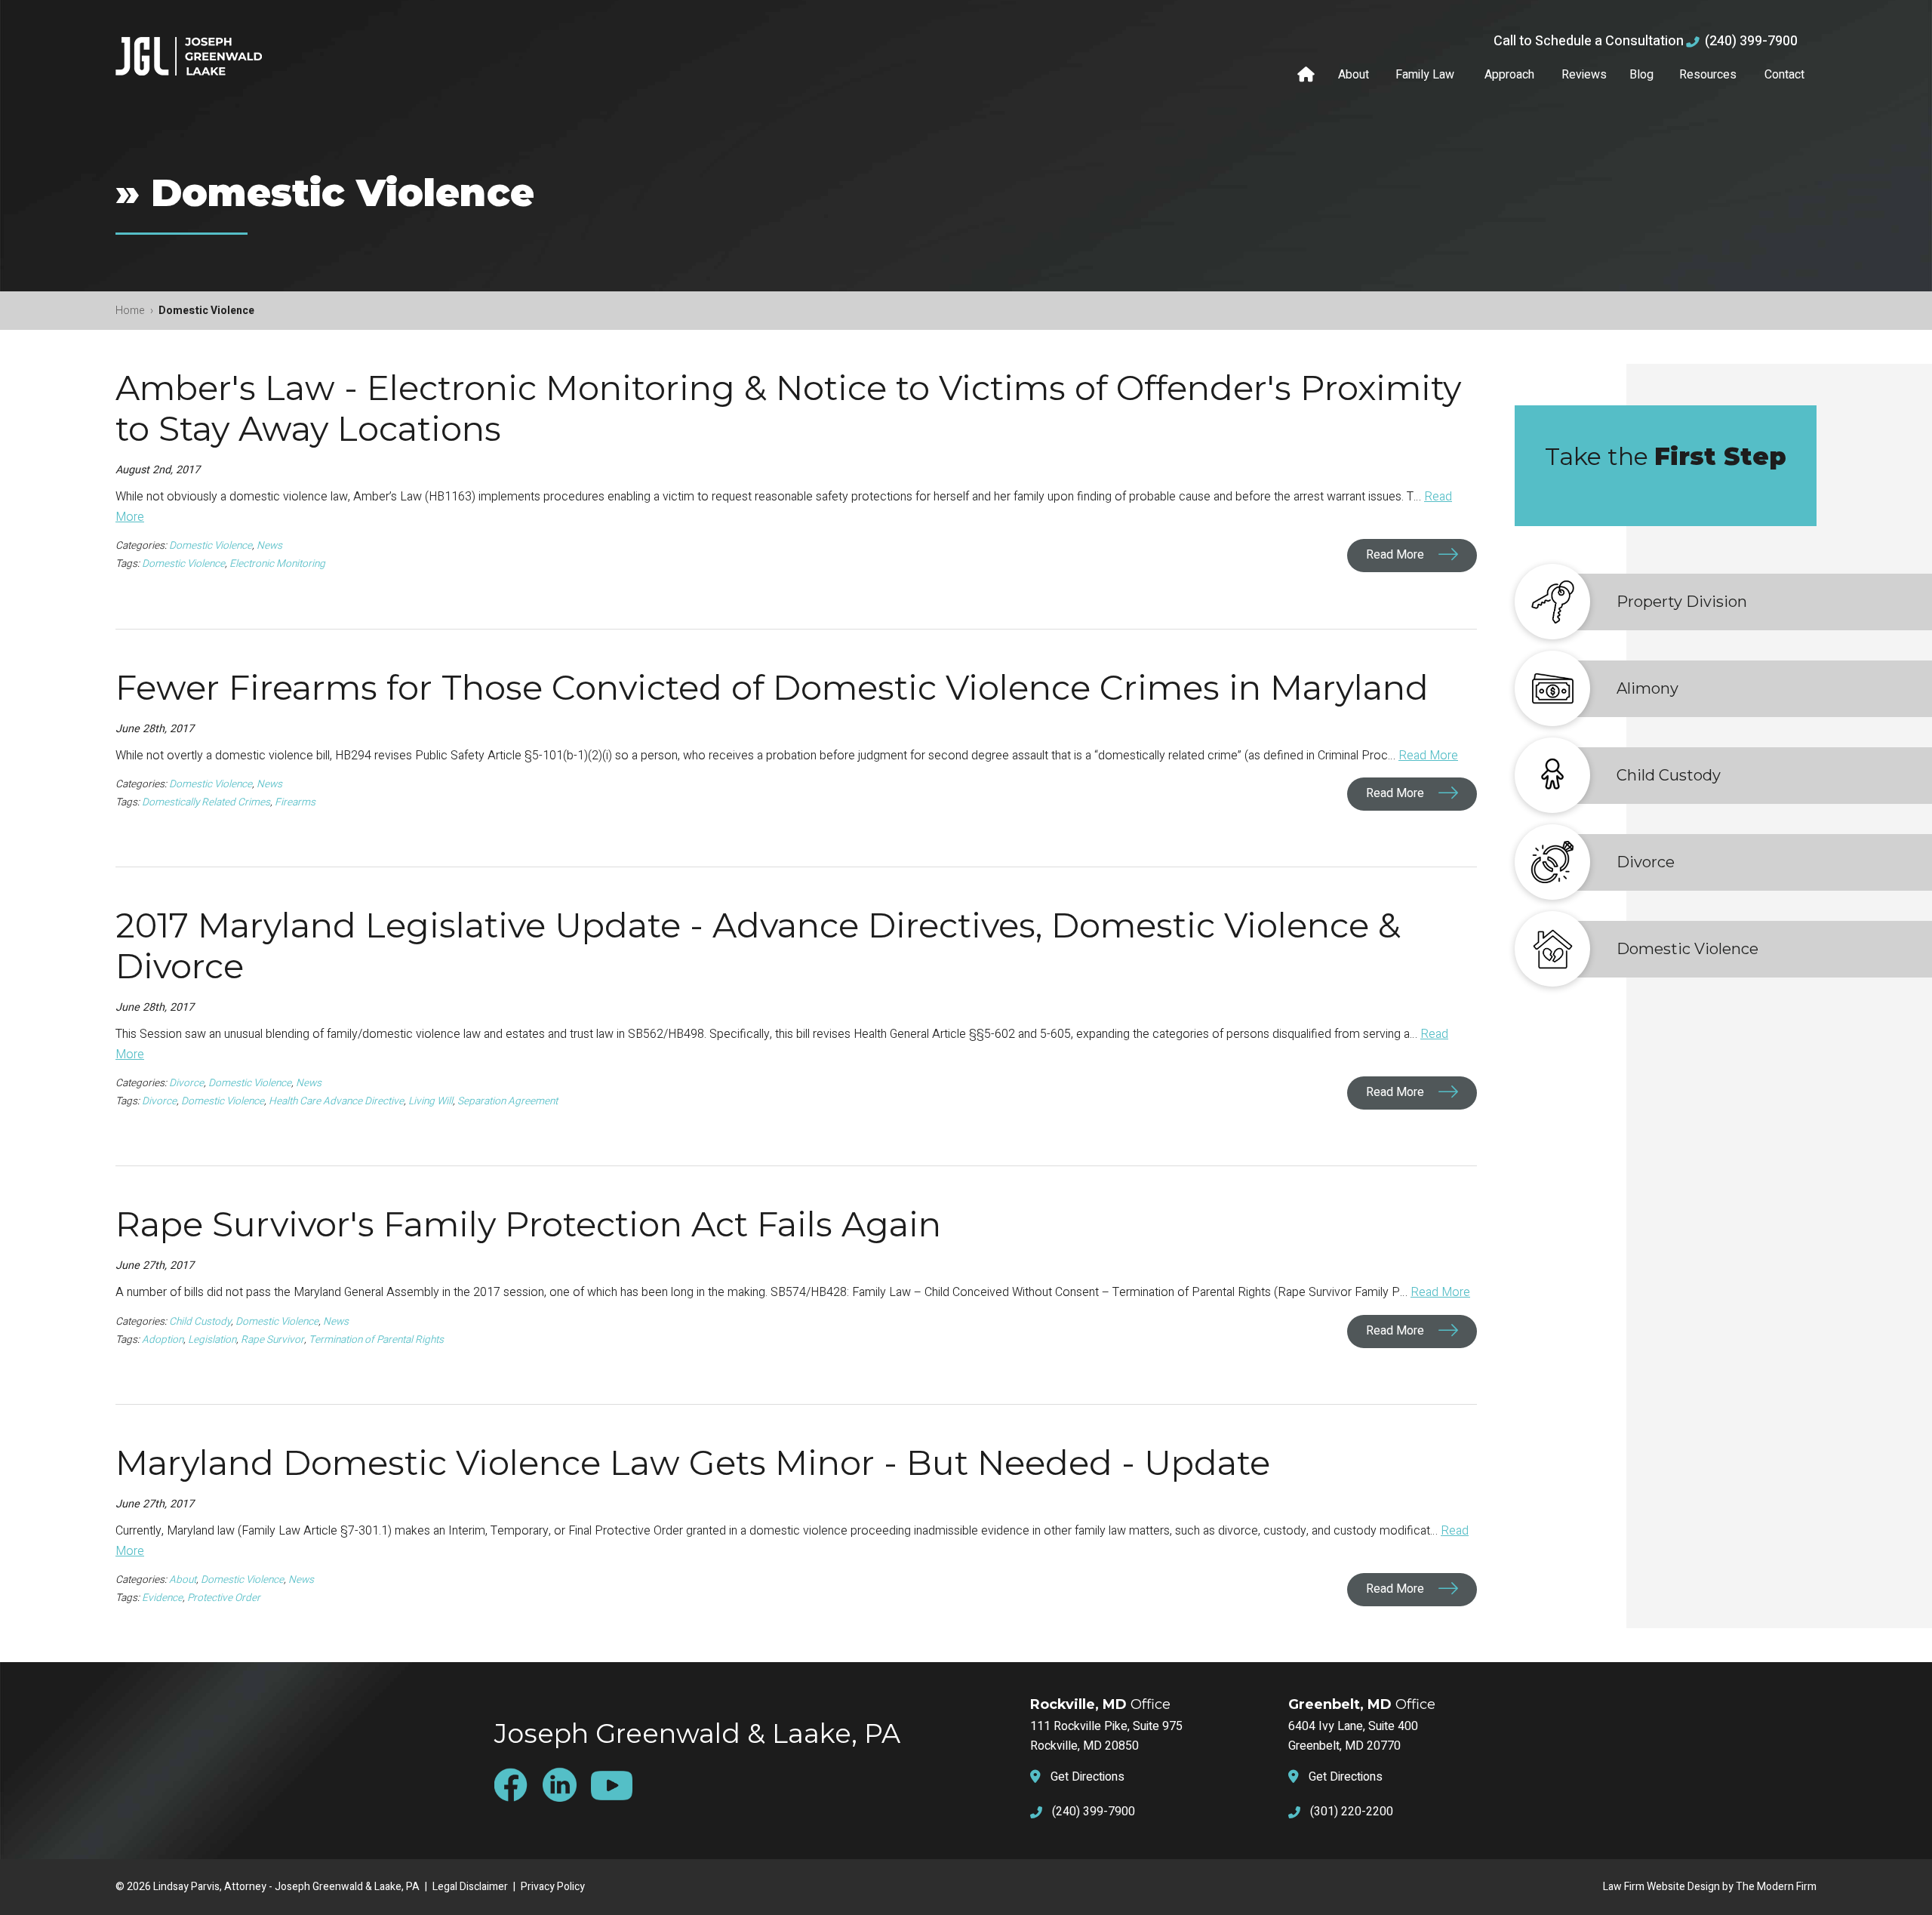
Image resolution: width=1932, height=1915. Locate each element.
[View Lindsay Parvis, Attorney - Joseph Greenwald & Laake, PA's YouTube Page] (617, 1785)
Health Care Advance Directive (336, 1101)
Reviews (1584, 75)
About (1354, 75)
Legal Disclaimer (470, 1887)
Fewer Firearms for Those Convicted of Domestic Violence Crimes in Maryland (772, 687)
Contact (1784, 75)
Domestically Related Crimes (206, 802)
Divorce (186, 1083)
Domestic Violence (211, 546)
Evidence (162, 1598)
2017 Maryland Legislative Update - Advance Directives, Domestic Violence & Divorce (758, 945)
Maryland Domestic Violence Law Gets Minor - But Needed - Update (693, 1462)
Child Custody (200, 1322)
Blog (1641, 75)
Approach (1509, 75)
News (269, 546)
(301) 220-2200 (1352, 1812)
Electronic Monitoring (277, 564)
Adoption (163, 1340)
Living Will (431, 1101)
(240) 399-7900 (1751, 41)
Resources (1708, 75)
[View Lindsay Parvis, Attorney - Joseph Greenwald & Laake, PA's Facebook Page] (517, 1785)
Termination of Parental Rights (376, 1340)
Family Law (1425, 75)
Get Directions (1088, 1777)
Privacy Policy (553, 1887)
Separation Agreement (508, 1101)
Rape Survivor (272, 1340)
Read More (1397, 556)
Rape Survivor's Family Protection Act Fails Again (528, 1224)
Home (1308, 75)
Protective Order (224, 1598)
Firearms (295, 802)
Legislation (212, 1340)
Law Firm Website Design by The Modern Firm (1710, 1887)
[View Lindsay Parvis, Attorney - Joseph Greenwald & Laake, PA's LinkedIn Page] (565, 1784)
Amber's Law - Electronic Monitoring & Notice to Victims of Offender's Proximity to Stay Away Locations (788, 408)
